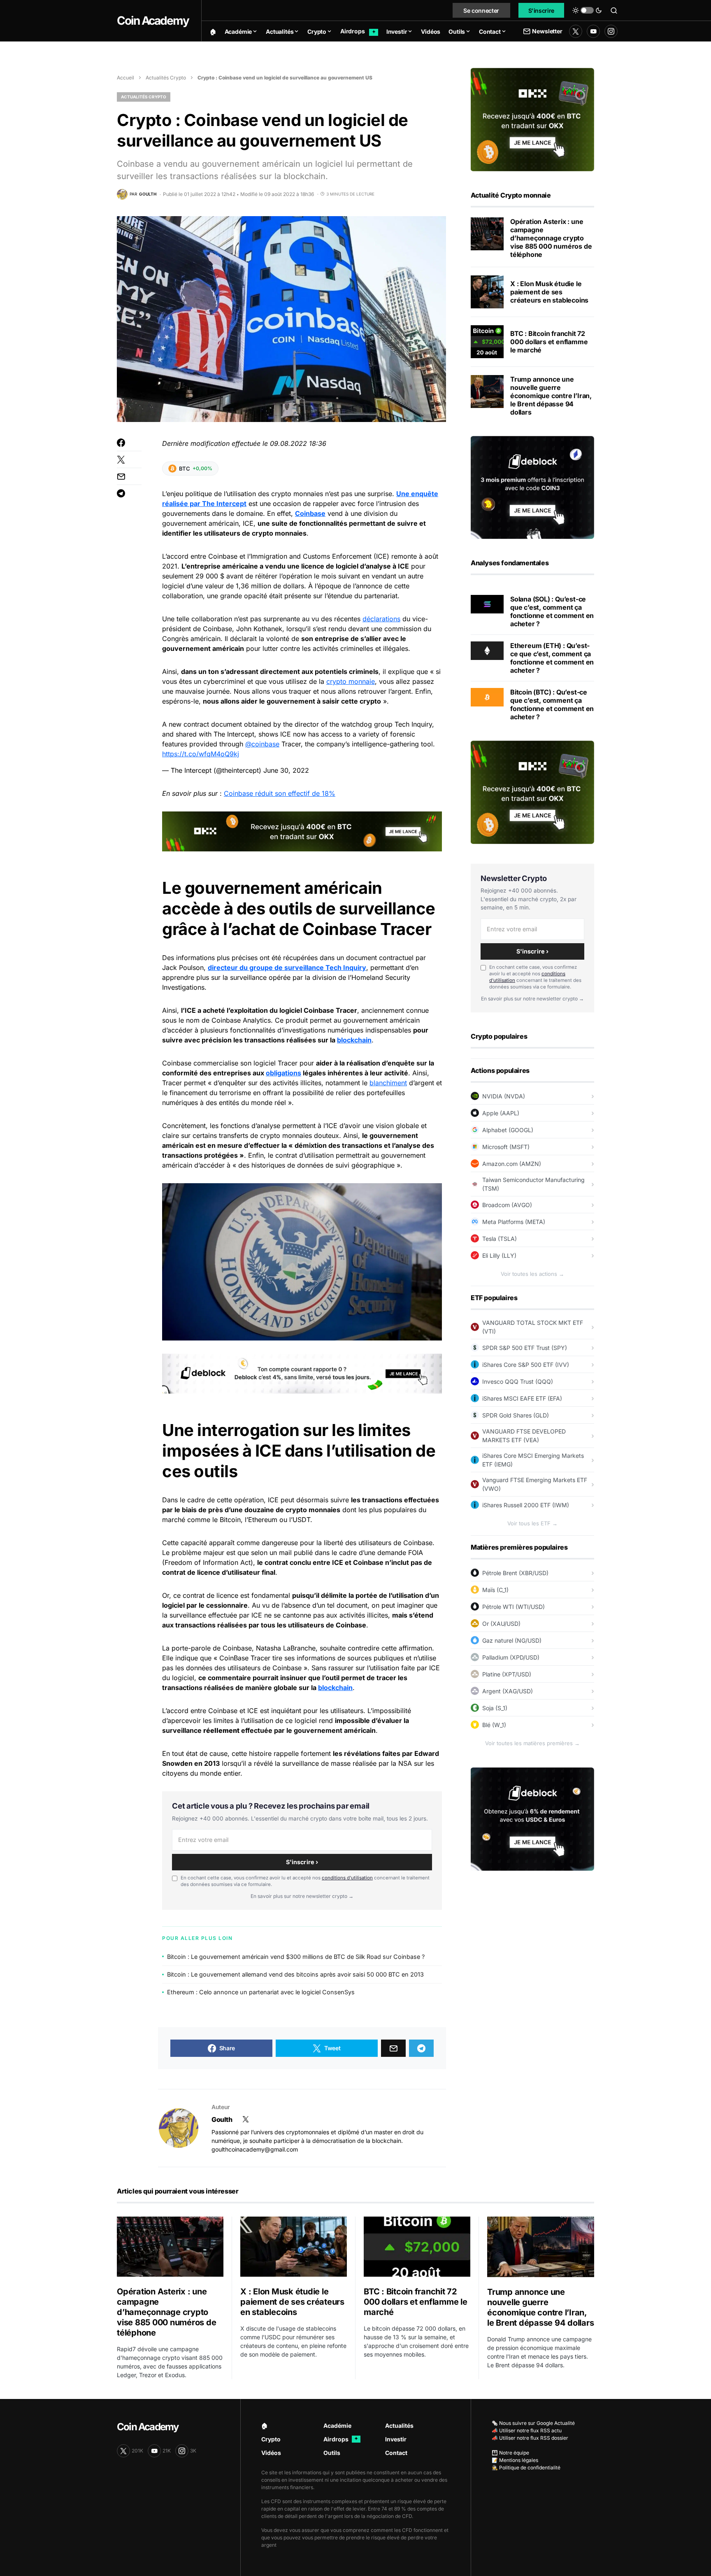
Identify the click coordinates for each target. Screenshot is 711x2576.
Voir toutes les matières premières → (532, 1743)
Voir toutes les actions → (532, 1274)
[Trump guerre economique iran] (487, 392)
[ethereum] (487, 650)
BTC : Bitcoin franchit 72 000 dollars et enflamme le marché (549, 342)
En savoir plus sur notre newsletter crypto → (302, 1896)
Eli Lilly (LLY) (499, 1255)
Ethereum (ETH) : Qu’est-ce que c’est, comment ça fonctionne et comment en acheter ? (552, 658)
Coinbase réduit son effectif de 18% (280, 793)
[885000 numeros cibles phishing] (487, 234)
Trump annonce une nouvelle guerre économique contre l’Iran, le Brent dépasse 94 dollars (551, 396)
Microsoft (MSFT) (506, 1147)
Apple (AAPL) (501, 1113)
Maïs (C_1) (495, 1590)
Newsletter (547, 31)
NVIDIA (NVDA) (504, 1096)
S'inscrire (541, 10)
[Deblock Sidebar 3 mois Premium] (532, 487)
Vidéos (271, 2453)
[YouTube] (593, 31)
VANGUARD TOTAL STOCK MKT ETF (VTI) (533, 1327)
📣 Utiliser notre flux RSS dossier (530, 2438)
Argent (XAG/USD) (508, 1691)
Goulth (222, 2119)
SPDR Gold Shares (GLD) (516, 1415)
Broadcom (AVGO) (507, 1205)
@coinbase (262, 744)
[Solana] (487, 604)
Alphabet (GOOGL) (508, 1130)
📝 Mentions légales (515, 2460)
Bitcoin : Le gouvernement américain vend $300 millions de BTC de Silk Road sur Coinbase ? (296, 1957)
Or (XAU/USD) (501, 1624)
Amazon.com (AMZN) (512, 1164)
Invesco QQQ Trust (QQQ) (518, 1381)
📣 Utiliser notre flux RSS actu (527, 2430)
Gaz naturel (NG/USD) (512, 1640)
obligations (283, 1073)
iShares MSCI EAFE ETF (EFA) (522, 1398)
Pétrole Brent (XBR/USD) (515, 1573)
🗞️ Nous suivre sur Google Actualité (533, 2423)
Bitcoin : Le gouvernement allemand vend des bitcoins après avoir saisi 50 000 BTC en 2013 (295, 1974)
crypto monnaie (351, 681)
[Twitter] (576, 31)
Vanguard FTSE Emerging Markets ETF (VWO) (535, 1484)
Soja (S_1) (495, 1708)
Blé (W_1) (494, 1725)
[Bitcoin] (487, 697)
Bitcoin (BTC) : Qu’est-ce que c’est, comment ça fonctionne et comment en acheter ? (552, 704)
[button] (587, 10)
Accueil (125, 78)
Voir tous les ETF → (532, 1523)
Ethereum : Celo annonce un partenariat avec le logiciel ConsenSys (261, 1992)
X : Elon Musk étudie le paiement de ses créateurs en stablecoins (549, 292)
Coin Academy (153, 21)
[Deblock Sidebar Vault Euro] (532, 1818)
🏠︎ (265, 2426)
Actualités (399, 2426)
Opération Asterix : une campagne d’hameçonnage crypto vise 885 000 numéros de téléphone (551, 238)
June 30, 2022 (286, 770)
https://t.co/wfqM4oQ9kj (201, 754)
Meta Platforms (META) (514, 1222)
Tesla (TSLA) (500, 1239)
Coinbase (310, 513)
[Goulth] (179, 2128)
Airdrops (341, 2439)
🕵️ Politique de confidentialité (526, 2468)
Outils (332, 2453)
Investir (396, 2439)
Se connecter (481, 10)
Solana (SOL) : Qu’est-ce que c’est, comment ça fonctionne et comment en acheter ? (552, 611)
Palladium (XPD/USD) (511, 1657)
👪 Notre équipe (510, 2453)
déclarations (381, 619)
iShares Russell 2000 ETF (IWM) (526, 1505)
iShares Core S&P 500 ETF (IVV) (526, 1365)
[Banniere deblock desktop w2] (302, 1373)
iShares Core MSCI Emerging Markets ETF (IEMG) (533, 1460)
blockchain (354, 1040)
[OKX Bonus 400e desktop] (302, 831)
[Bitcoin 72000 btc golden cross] (487, 342)
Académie (337, 2426)
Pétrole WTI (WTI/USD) (513, 1607)
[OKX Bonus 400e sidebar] (532, 119)
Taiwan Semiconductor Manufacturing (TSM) (533, 1184)
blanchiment (388, 1083)
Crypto (271, 2439)
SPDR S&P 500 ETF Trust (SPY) (525, 1348)
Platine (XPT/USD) (507, 1674)
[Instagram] (611, 31)
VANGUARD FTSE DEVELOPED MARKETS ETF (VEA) (524, 1436)
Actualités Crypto (166, 78)
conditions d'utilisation (347, 1878)
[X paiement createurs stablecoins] (487, 292)
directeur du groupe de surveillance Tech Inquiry (287, 967)
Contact (396, 2453)
